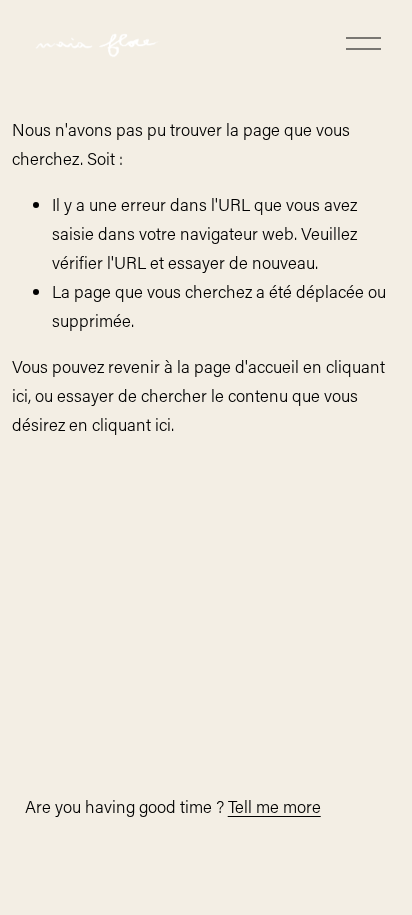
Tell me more (274, 806)
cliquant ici (131, 424)
